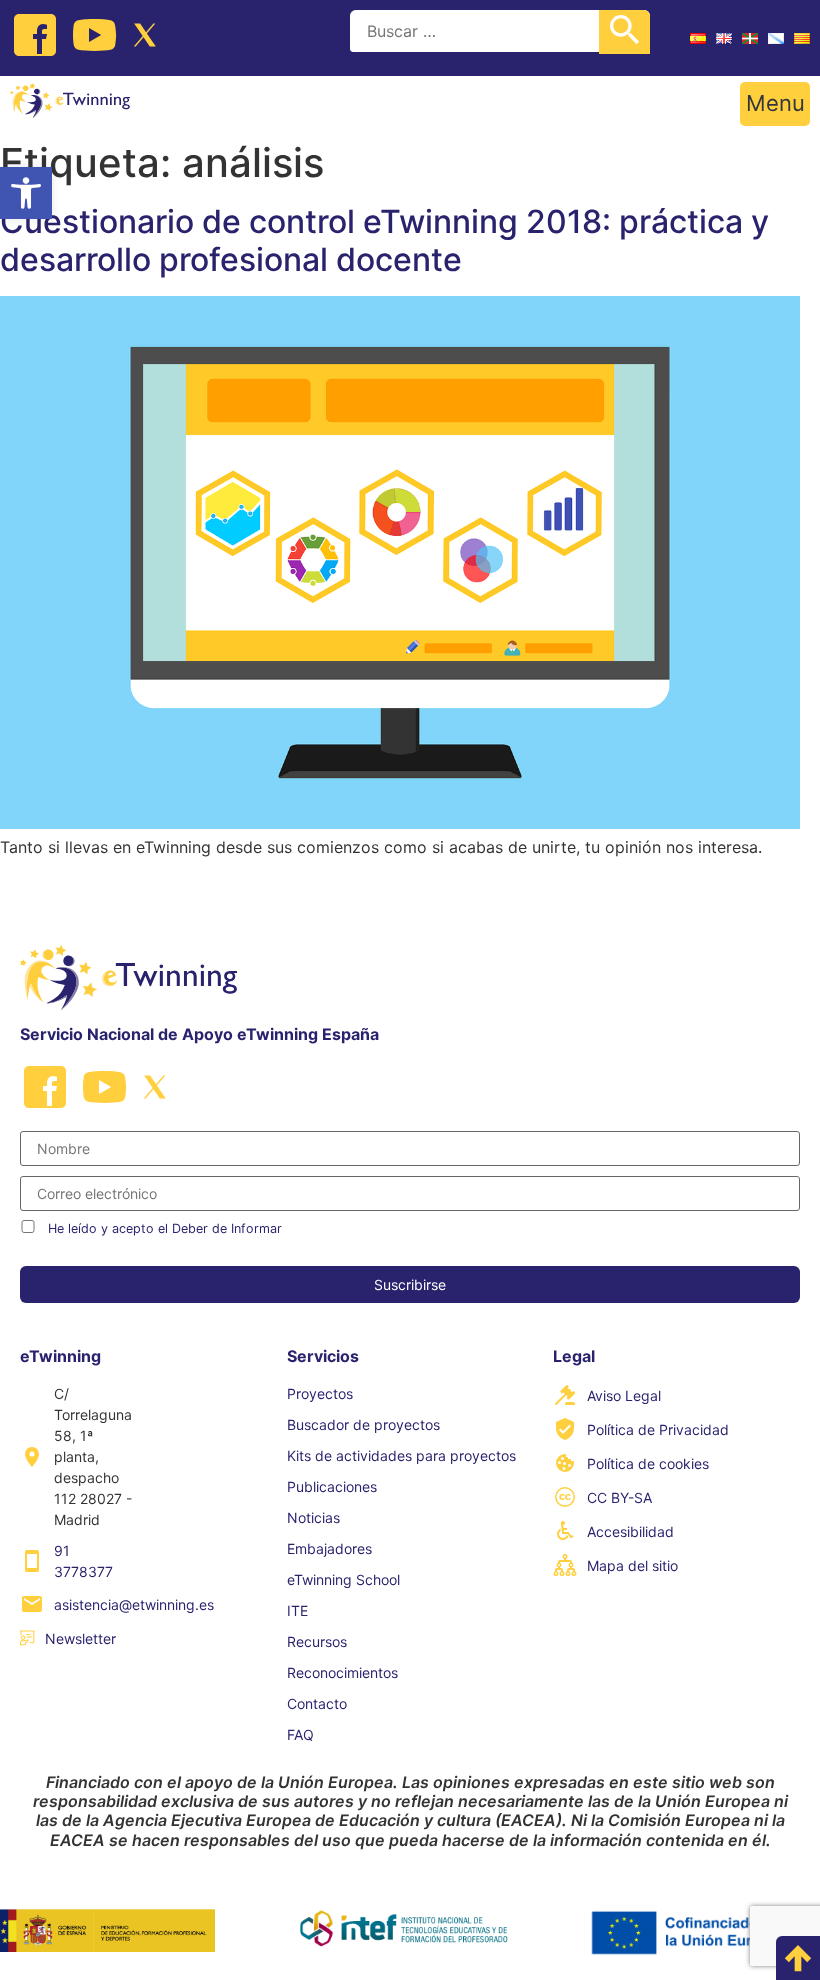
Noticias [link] (313, 1517)
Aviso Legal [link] (624, 1395)
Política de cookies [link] (648, 1463)
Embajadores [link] (329, 1548)
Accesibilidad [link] (630, 1531)
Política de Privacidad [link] (658, 1429)
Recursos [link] (317, 1641)
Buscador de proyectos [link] (363, 1424)
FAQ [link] (300, 1734)
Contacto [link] (317, 1703)
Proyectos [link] (320, 1393)
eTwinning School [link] (343, 1579)
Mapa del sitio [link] (632, 1565)
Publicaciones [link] (332, 1486)
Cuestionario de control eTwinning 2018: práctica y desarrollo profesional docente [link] (384, 240)
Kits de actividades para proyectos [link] (401, 1455)
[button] (775, 104)
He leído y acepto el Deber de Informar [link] (165, 1228)
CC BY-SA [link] (619, 1497)
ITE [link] (297, 1610)
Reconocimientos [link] (342, 1672)
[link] (26, 193)
